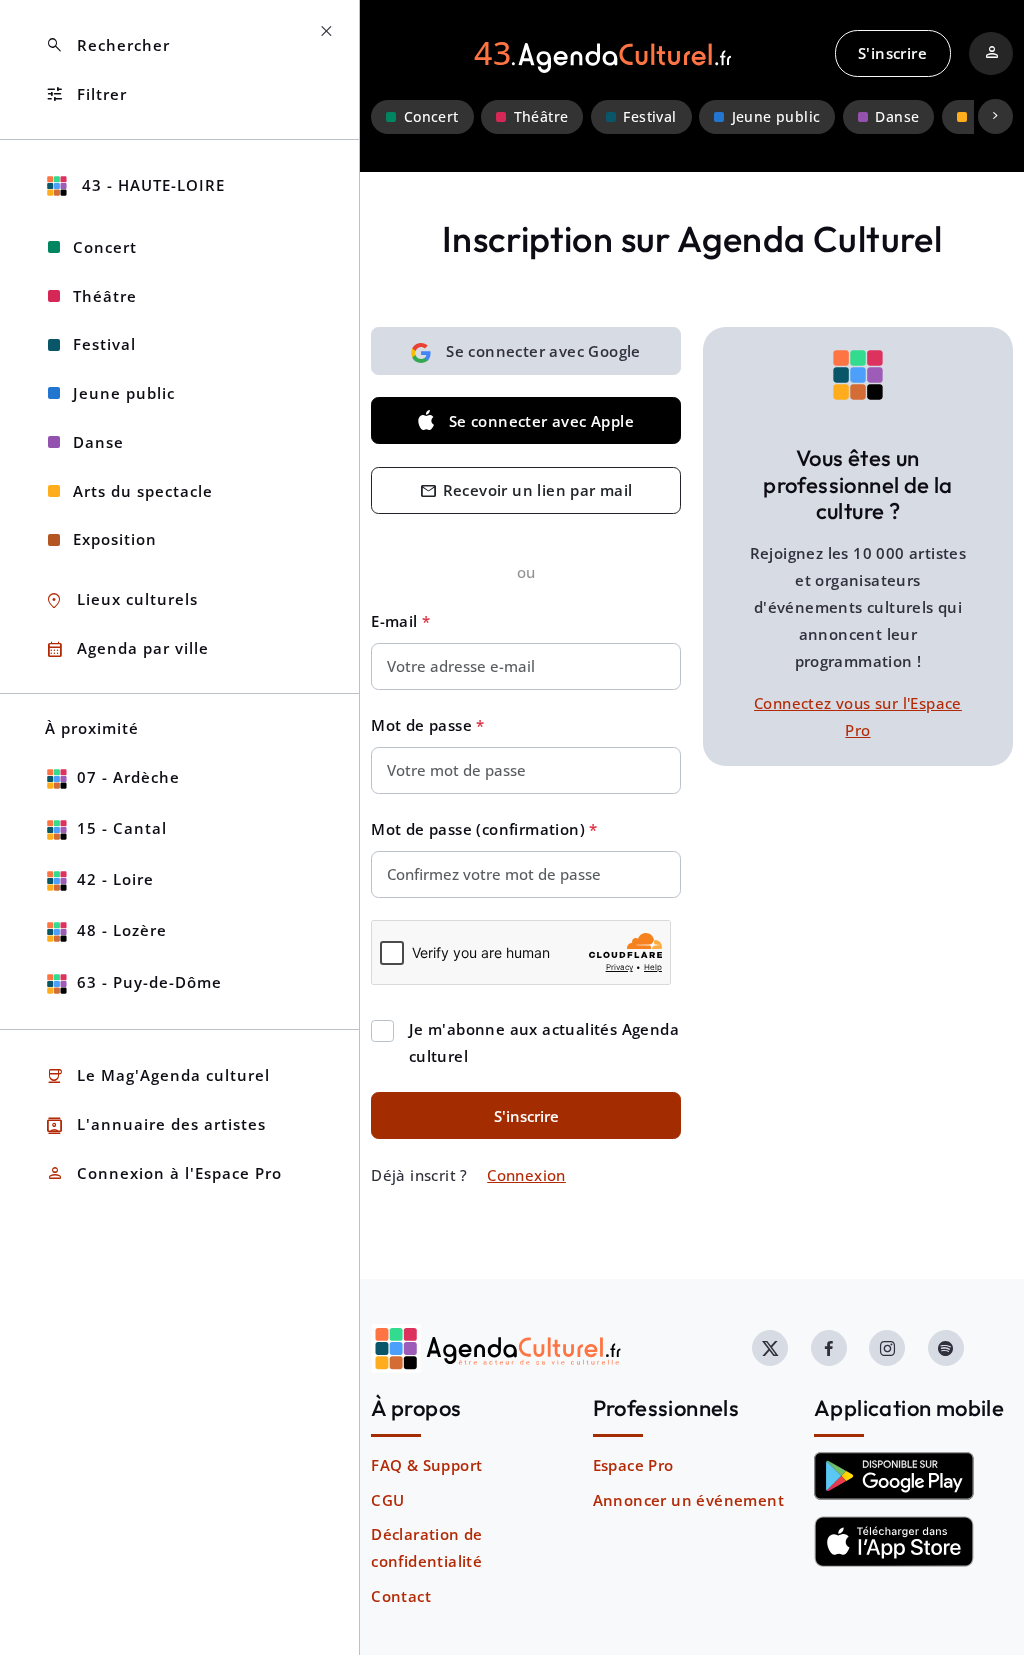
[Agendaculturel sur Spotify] (946, 1348)
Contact (401, 1596)
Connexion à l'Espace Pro (163, 1173)
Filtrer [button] (86, 94)
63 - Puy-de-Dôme (149, 982)
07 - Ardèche (128, 777)
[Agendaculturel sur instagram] (887, 1348)
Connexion (526, 1175)
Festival (649, 117)
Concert (431, 117)
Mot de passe (423, 725)
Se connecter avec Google (543, 351)
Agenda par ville (127, 649)
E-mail (396, 621)
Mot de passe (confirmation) (480, 829)
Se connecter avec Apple (541, 421)
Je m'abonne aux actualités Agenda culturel (544, 1042)
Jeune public (776, 117)
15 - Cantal (122, 828)
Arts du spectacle (143, 491)
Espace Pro (633, 1465)
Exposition (115, 539)
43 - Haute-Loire (151, 185)
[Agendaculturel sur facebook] (829, 1348)
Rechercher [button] (107, 45)
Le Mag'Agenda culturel (157, 1076)
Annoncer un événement (688, 1500)
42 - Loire (115, 879)
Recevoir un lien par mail (525, 491)
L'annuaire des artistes (155, 1125)
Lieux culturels (121, 600)
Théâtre (541, 117)
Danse (897, 117)
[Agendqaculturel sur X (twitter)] (770, 1348)
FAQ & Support (426, 1465)
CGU (387, 1500)
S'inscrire (892, 53)
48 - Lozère (122, 930)
